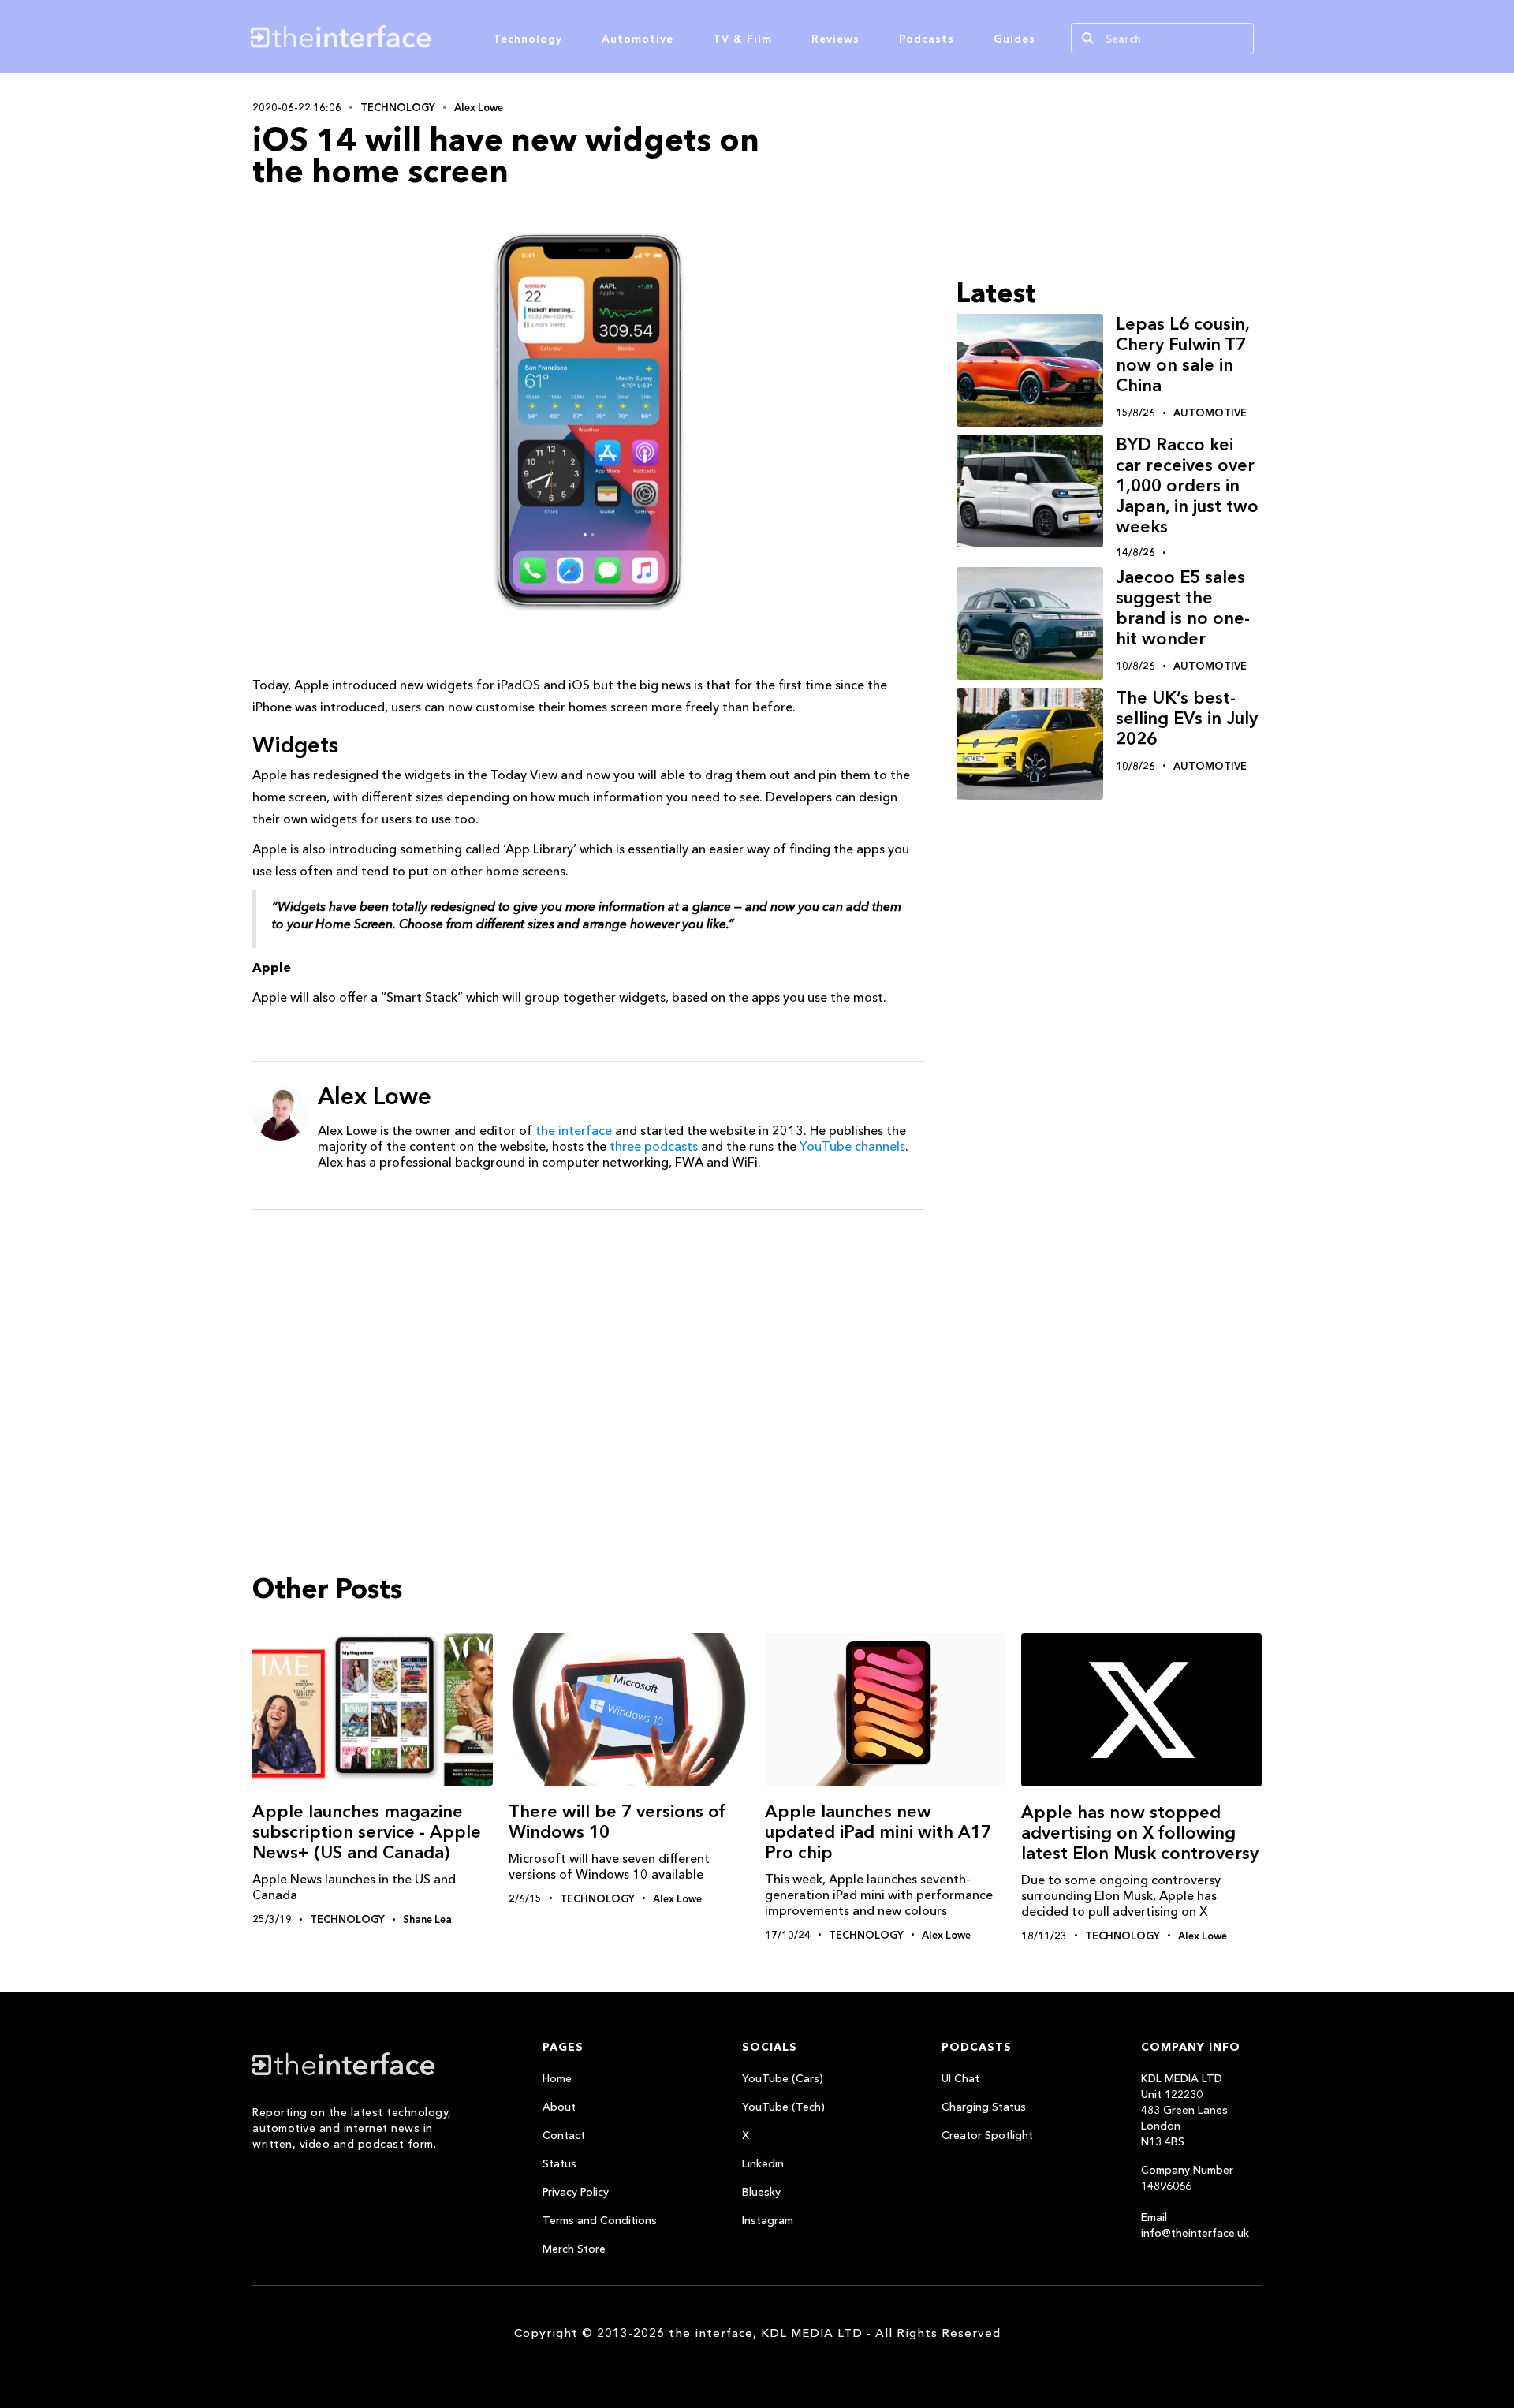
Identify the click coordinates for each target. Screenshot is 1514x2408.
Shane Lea (427, 1919)
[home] (416, 36)
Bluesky (761, 2192)
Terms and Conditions (600, 2220)
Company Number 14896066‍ (1187, 2178)
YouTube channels (852, 1146)
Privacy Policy (576, 2192)
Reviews (835, 39)
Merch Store (574, 2249)
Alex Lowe (479, 107)
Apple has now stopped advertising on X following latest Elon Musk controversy (1140, 1833)
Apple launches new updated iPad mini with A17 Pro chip (878, 1832)
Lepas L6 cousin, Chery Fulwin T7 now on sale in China (1182, 355)
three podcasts (654, 1146)
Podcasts (927, 39)
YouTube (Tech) (783, 2107)
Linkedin (763, 2163)
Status (559, 2163)
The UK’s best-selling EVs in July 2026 (1187, 718)
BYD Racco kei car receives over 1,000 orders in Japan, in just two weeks (1187, 485)
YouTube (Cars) (783, 2078)
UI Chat (960, 2078)
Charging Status (984, 2107)
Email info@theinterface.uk (1195, 2225)
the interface (574, 1130)
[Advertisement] (589, 1344)
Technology (528, 39)
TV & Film (742, 39)
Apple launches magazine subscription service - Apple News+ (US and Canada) (367, 1832)
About (559, 2107)
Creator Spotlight (987, 2135)
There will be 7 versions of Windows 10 (617, 1822)
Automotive (638, 39)
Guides (1014, 39)
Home (557, 2078)
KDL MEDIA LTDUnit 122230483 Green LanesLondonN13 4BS (1184, 2110)
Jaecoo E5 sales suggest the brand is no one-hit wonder (1183, 608)
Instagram (768, 2220)
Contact (564, 2135)
